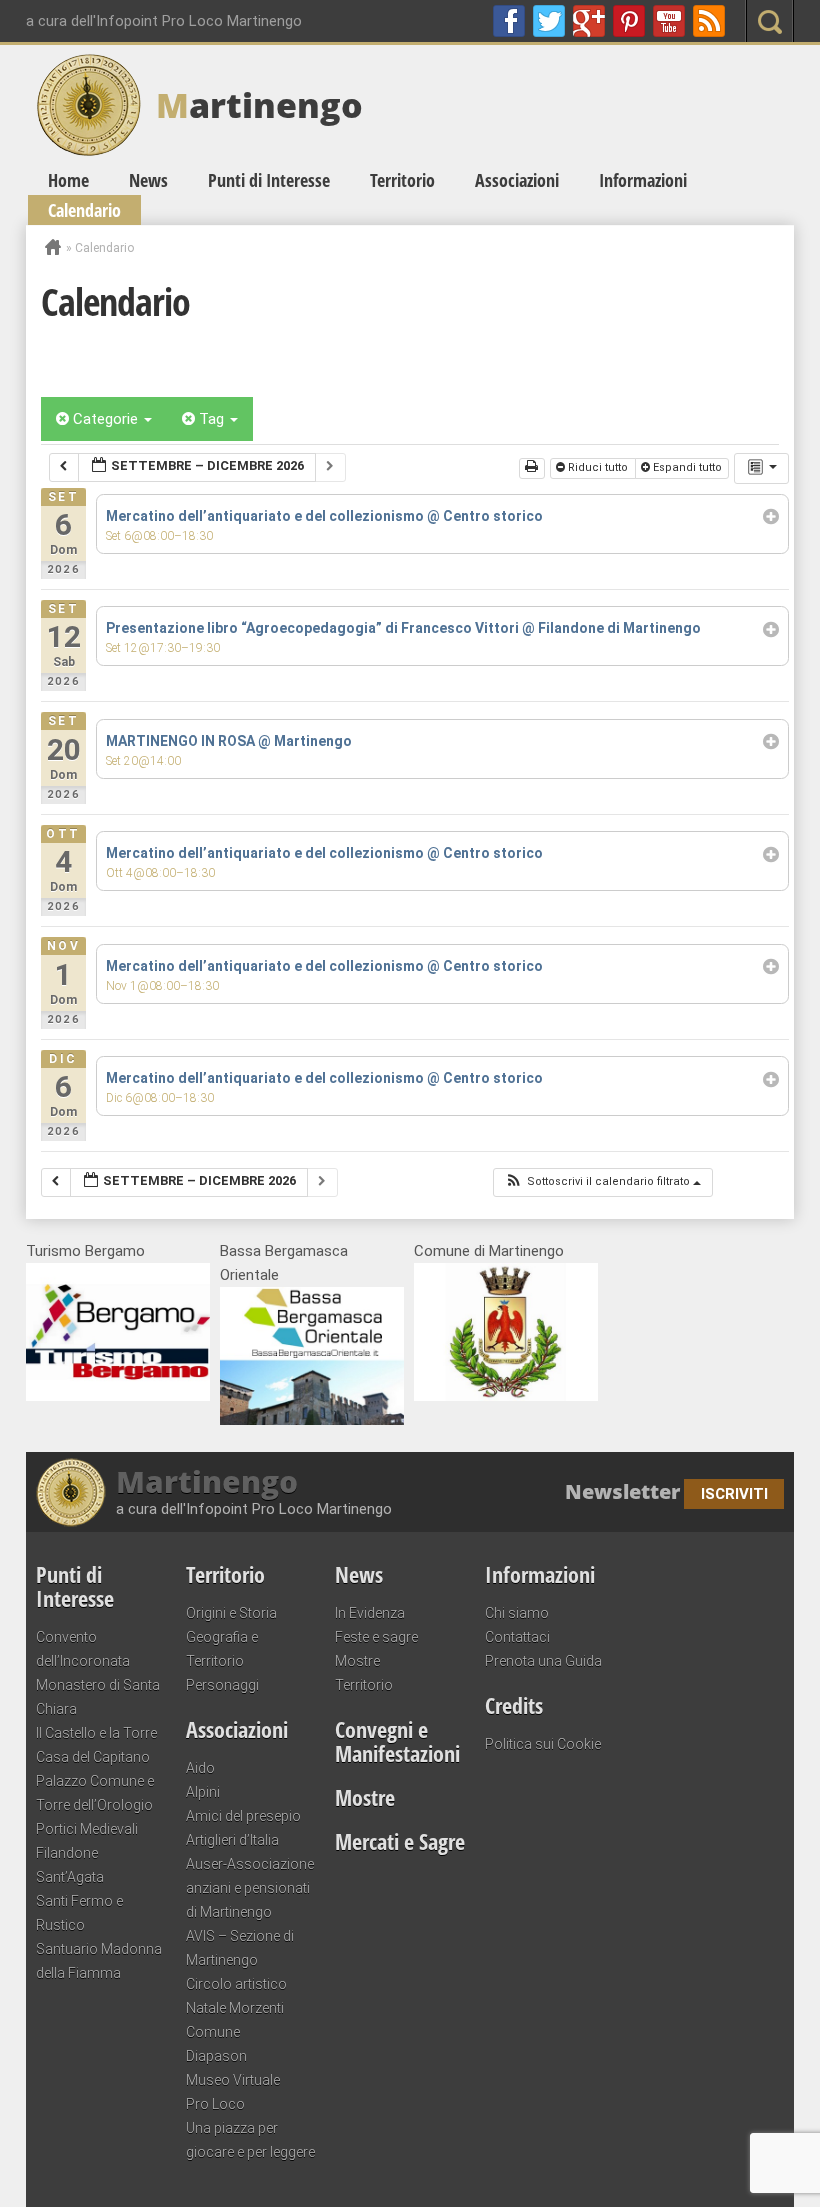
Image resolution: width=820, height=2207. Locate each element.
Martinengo (207, 1482)
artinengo (259, 105)
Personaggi (222, 1685)
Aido (200, 1768)
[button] (602, 1182)
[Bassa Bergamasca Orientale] (312, 1420)
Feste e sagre (376, 1637)
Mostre (357, 1661)
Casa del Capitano (93, 1757)
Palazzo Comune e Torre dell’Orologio (95, 1793)
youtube (669, 21)
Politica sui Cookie (543, 1744)
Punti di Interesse (269, 180)
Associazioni (517, 180)
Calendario (84, 210)
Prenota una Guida (543, 1661)
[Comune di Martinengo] (506, 1396)
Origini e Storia (231, 1613)
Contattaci (517, 1637)
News (148, 180)
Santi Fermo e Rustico (79, 1913)
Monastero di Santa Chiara (98, 1697)
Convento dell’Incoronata (83, 1649)
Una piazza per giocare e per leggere (250, 2140)
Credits (514, 1705)
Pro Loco (215, 2104)
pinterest (629, 21)
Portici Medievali (87, 1829)
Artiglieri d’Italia (232, 1840)
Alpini (203, 1792)
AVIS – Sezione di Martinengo (240, 1948)
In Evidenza (370, 1613)
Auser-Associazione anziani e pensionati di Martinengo (250, 1888)
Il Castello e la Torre (96, 1733)
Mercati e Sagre (400, 1841)
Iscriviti (734, 1494)
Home (68, 180)
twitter (549, 21)
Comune (213, 2032)
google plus (589, 21)
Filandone (67, 1853)
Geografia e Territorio (222, 1649)
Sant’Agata (70, 1877)
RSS (709, 21)
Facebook (509, 21)
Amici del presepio (243, 1816)
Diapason (216, 2056)
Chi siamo (517, 1613)
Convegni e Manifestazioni (397, 1741)
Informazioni (643, 180)
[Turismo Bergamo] (118, 1396)
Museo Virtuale (233, 2080)
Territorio (402, 180)
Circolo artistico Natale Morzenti (236, 1996)
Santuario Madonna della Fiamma (99, 1961)
